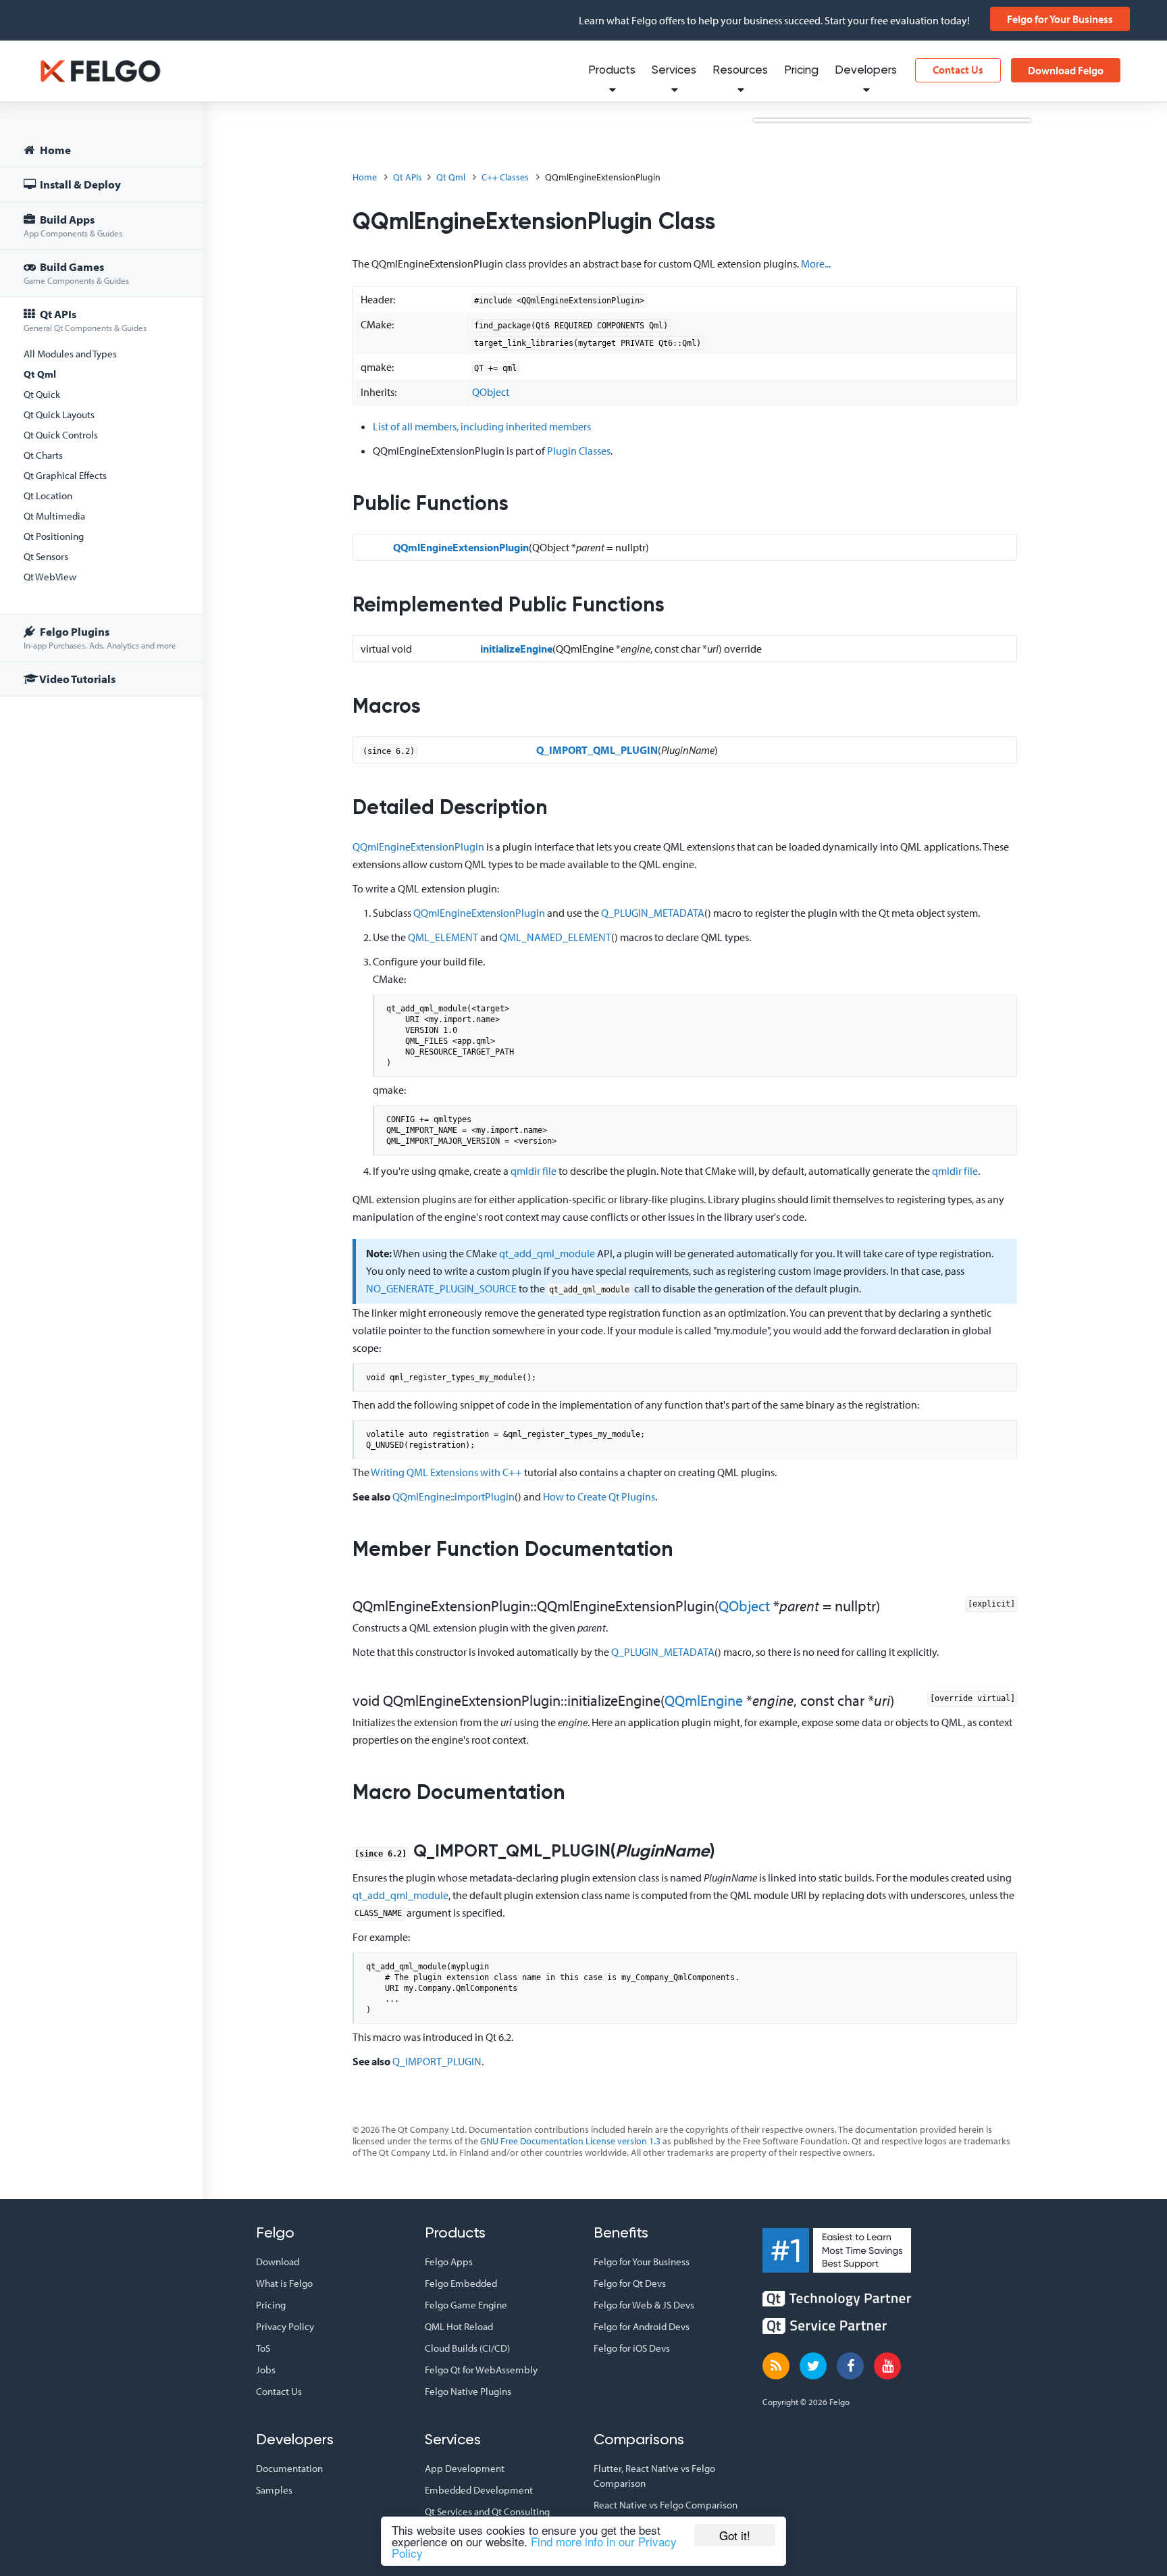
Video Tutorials (77, 679)
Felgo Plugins (100, 637)
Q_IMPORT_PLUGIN (437, 2061)
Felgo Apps (449, 2262)
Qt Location (48, 496)
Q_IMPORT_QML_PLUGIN (597, 750)
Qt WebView (50, 577)
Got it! (735, 2535)
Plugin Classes (579, 451)
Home (54, 150)
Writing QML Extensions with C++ (446, 1472)
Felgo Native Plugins (468, 2391)
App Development (465, 2468)
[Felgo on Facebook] (850, 2366)
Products (612, 71)
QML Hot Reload (459, 2326)
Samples (274, 2490)
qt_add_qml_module (547, 1253)
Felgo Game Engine (466, 2305)
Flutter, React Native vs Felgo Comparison (654, 2476)
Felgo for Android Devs (642, 2326)
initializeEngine (516, 649)
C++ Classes (505, 177)
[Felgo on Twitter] (813, 2366)
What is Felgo (284, 2283)
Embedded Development (479, 2490)
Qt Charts (43, 455)
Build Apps (73, 225)
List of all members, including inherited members (482, 426)
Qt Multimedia (54, 516)
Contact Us (958, 70)
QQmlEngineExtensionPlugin (461, 547)
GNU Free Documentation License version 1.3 (570, 2141)
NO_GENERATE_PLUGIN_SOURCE (441, 1288)
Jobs (266, 2370)
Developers (866, 71)
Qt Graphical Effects (65, 475)
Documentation (289, 2468)
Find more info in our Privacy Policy (534, 2547)
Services (674, 71)
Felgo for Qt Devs (630, 2283)
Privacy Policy (285, 2326)
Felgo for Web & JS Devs (644, 2305)
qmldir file (534, 1171)
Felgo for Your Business (1060, 19)
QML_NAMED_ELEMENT (555, 937)
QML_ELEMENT (443, 937)
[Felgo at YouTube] (887, 2366)
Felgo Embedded (461, 2283)
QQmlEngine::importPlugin (453, 1496)
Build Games (76, 273)
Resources (740, 71)
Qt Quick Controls (61, 435)
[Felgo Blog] (776, 2366)
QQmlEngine (704, 1700)
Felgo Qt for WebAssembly (481, 2370)
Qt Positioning (54, 536)
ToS (263, 2348)
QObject (491, 392)
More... (816, 263)
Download (278, 2262)
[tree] (101, 416)
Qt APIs (85, 320)
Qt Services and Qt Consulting (487, 2511)
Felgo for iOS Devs (632, 2348)
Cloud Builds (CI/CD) (467, 2348)
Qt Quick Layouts (59, 414)
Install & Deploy (79, 184)
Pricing (801, 71)
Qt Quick (42, 394)
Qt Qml (40, 374)
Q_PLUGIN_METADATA (653, 913)
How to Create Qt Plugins (599, 1496)
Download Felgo (1066, 70)
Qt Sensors (46, 556)
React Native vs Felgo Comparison (666, 2505)
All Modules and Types (70, 354)
